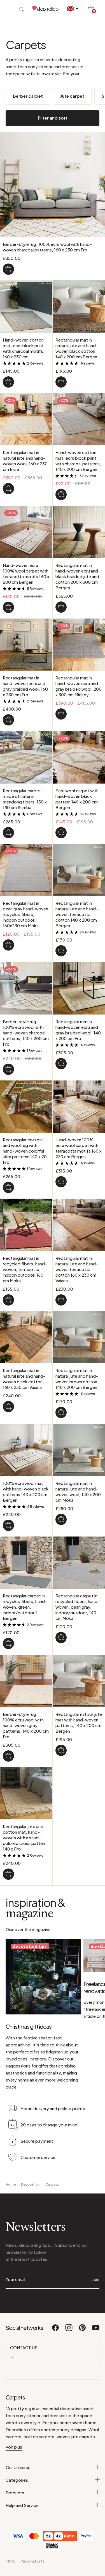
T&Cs (10, 2561)
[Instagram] (69, 2330)
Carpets (52, 2184)
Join (96, 2279)
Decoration (31, 2184)
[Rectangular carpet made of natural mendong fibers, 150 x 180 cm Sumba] (8, 833)
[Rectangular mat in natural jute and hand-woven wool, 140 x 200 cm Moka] (61, 1519)
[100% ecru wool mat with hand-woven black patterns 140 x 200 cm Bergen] (8, 1525)
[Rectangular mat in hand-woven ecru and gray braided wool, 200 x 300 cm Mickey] (61, 714)
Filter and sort (53, 118)
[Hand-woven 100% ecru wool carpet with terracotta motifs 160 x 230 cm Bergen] (61, 1182)
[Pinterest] (83, 2330)
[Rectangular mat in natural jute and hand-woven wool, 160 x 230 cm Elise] (8, 489)
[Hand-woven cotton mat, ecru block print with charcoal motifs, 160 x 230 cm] (8, 382)
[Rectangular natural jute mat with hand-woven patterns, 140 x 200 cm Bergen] (61, 1750)
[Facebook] (56, 2330)
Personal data (33, 2561)
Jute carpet (72, 96)
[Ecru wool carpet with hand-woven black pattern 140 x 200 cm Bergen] (61, 833)
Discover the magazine (28, 1929)
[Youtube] (96, 2330)
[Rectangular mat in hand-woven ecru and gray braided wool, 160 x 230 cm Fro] (8, 720)
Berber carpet (28, 96)
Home (11, 2184)
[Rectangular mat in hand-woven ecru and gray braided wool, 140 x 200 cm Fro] (61, 1064)
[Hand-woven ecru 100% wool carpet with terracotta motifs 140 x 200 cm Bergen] (8, 607)
